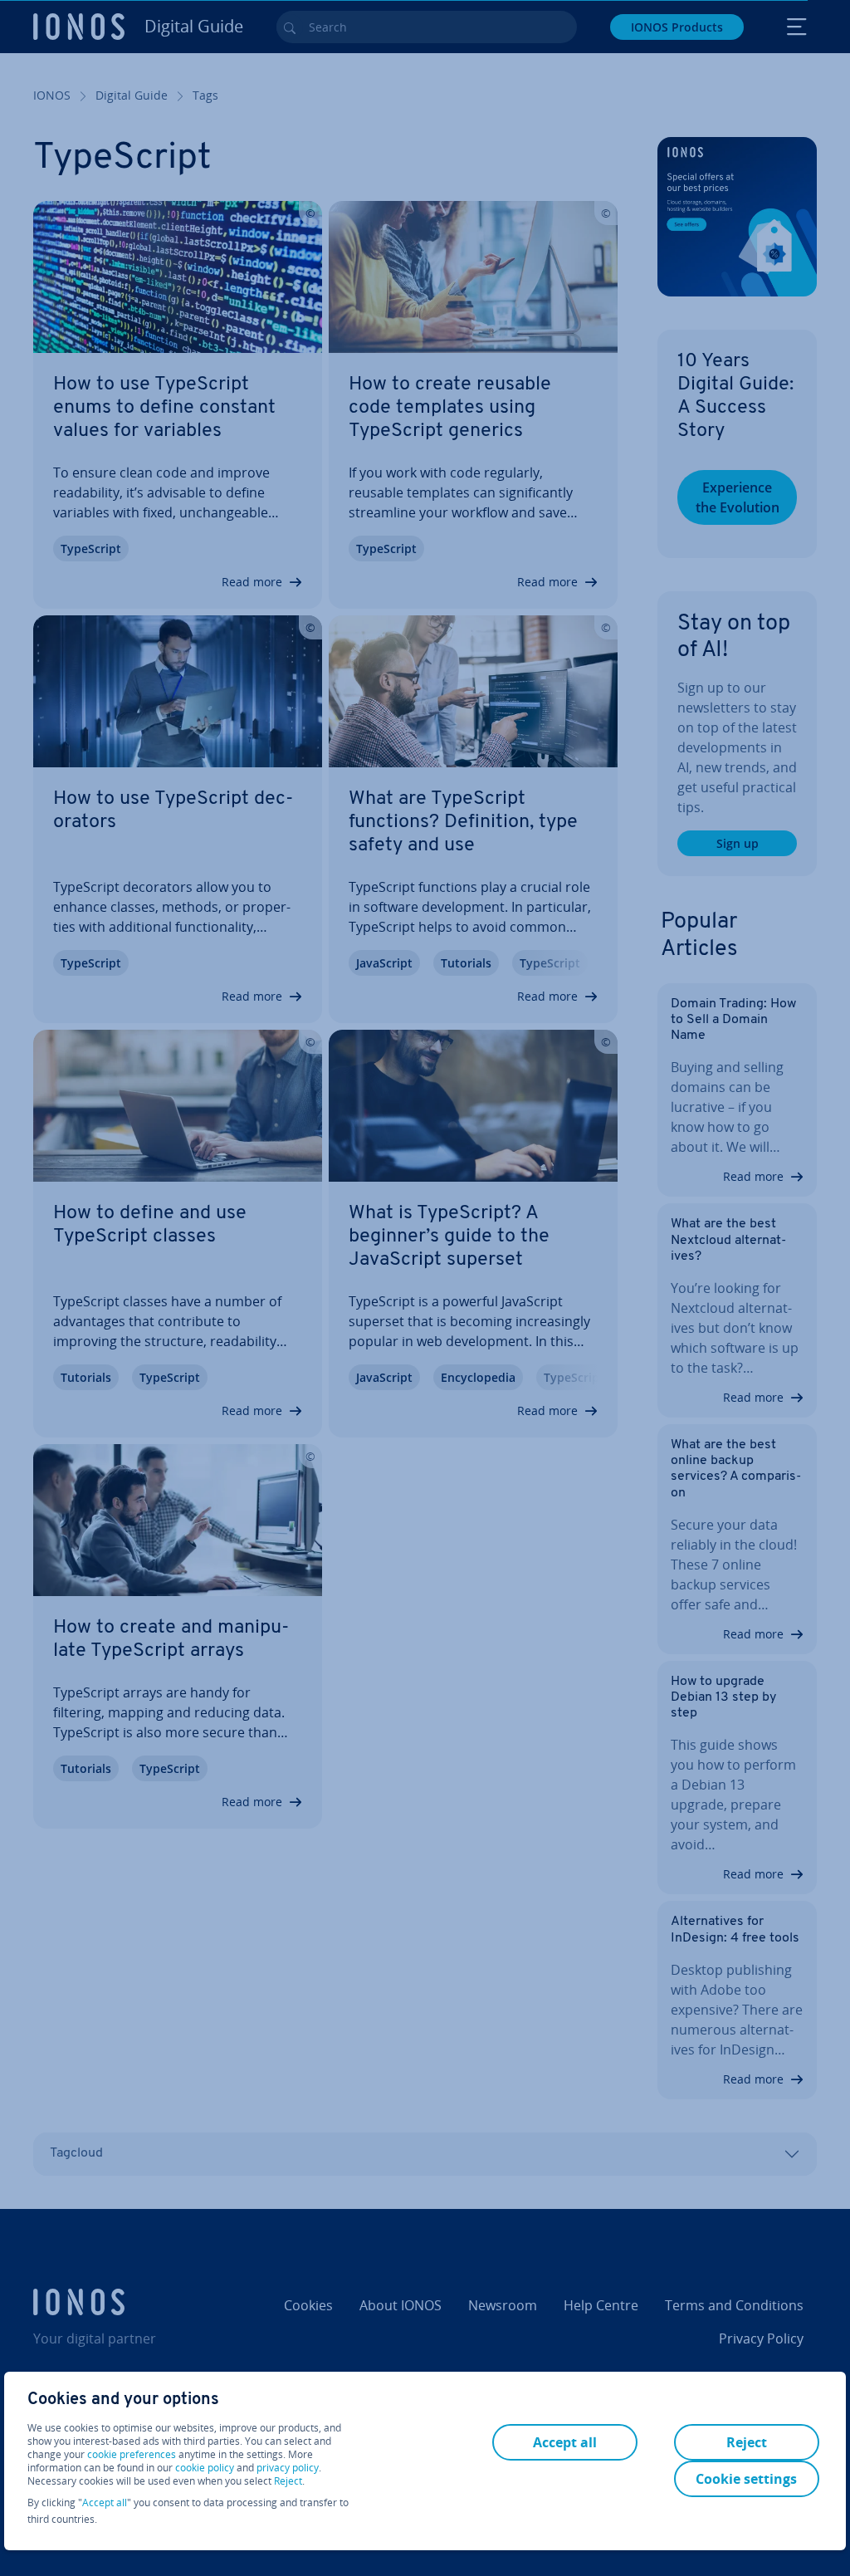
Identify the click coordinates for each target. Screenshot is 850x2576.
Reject (288, 2481)
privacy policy (288, 2468)
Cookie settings (746, 2479)
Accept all (105, 2503)
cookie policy (205, 2468)
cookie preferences (132, 2455)
